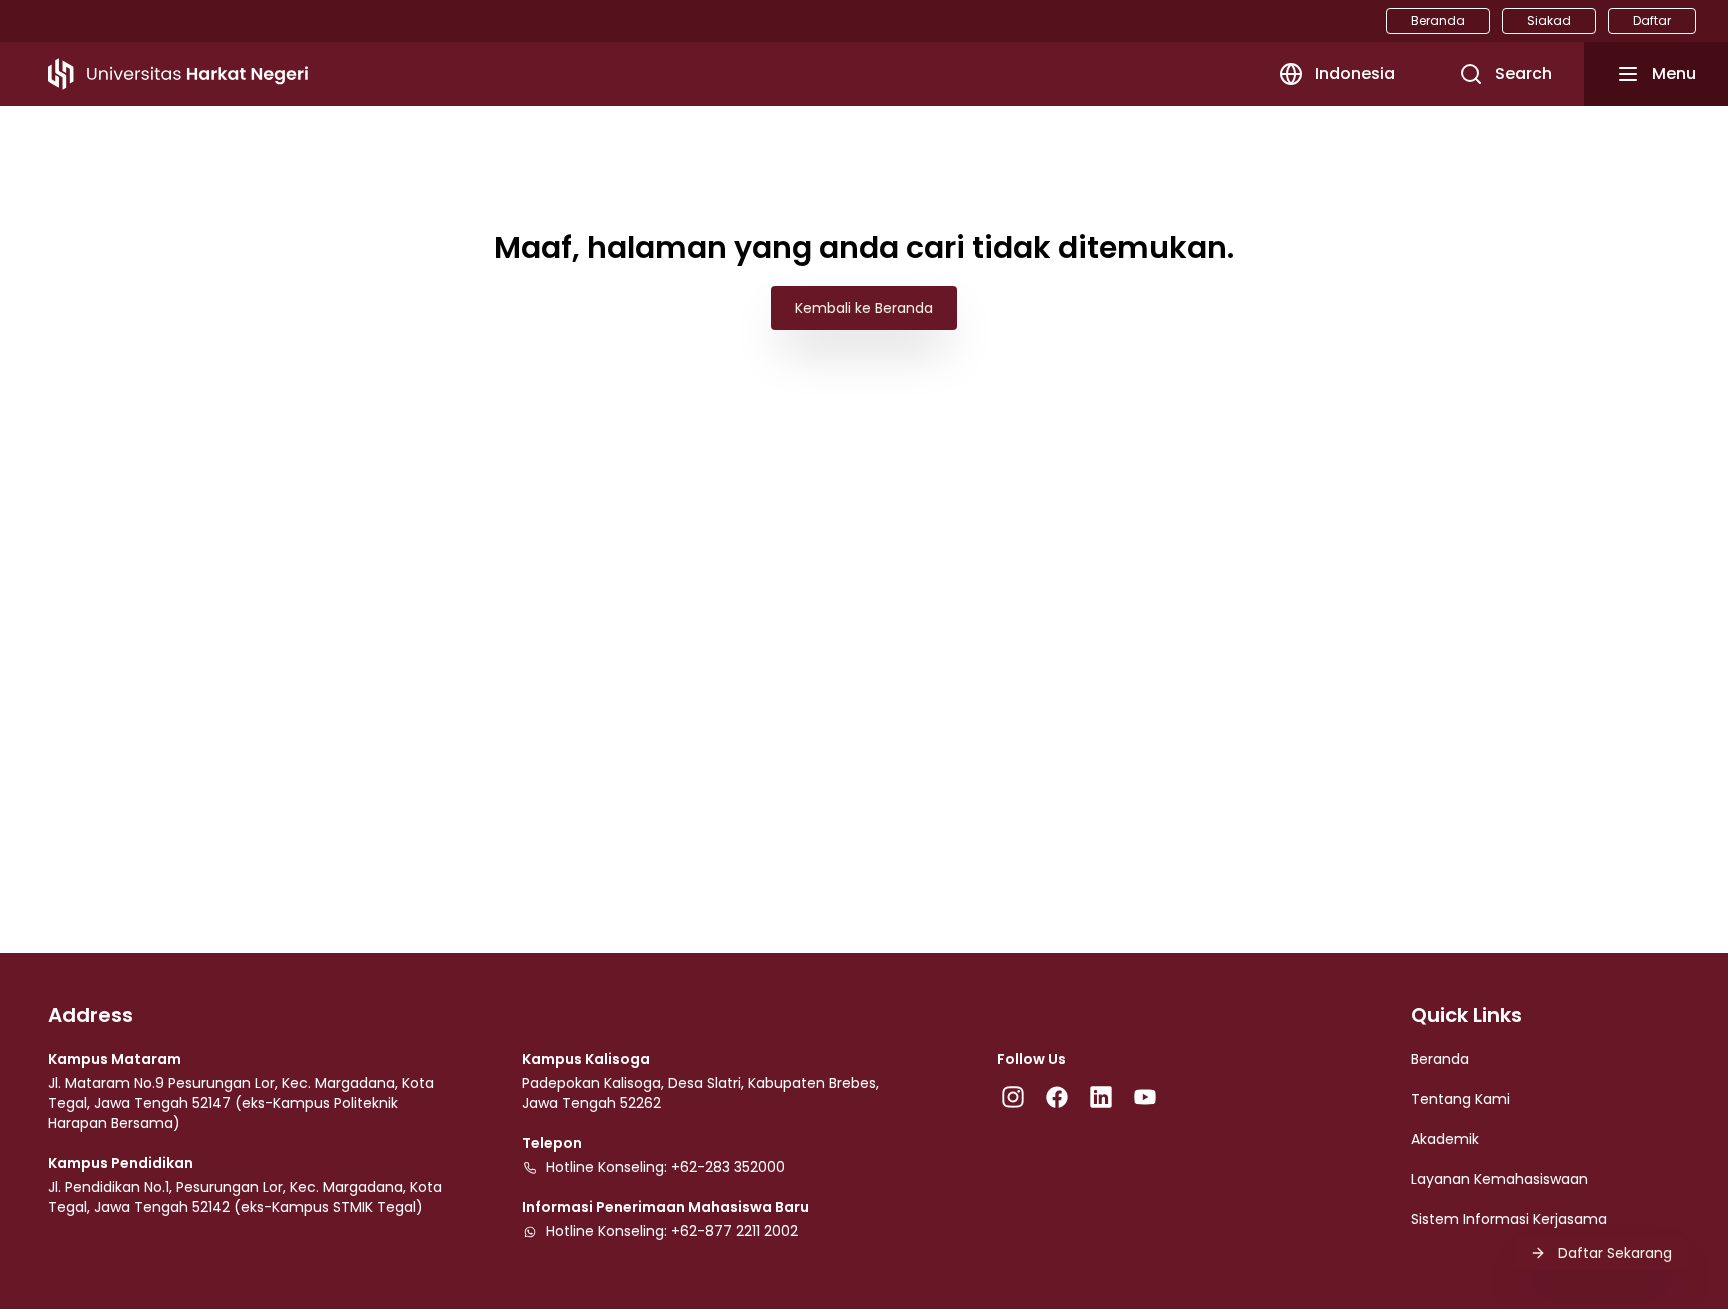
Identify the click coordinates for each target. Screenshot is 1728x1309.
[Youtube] (1145, 1097)
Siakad (1549, 20)
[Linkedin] (1101, 1097)
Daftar (1652, 20)
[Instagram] (1013, 1097)
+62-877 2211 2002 (734, 1231)
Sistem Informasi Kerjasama (1509, 1219)
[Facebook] (1057, 1097)
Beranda (1438, 20)
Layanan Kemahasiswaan (1499, 1179)
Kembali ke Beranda (864, 308)
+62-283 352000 (728, 1167)
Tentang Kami (1460, 1099)
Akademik (1445, 1139)
